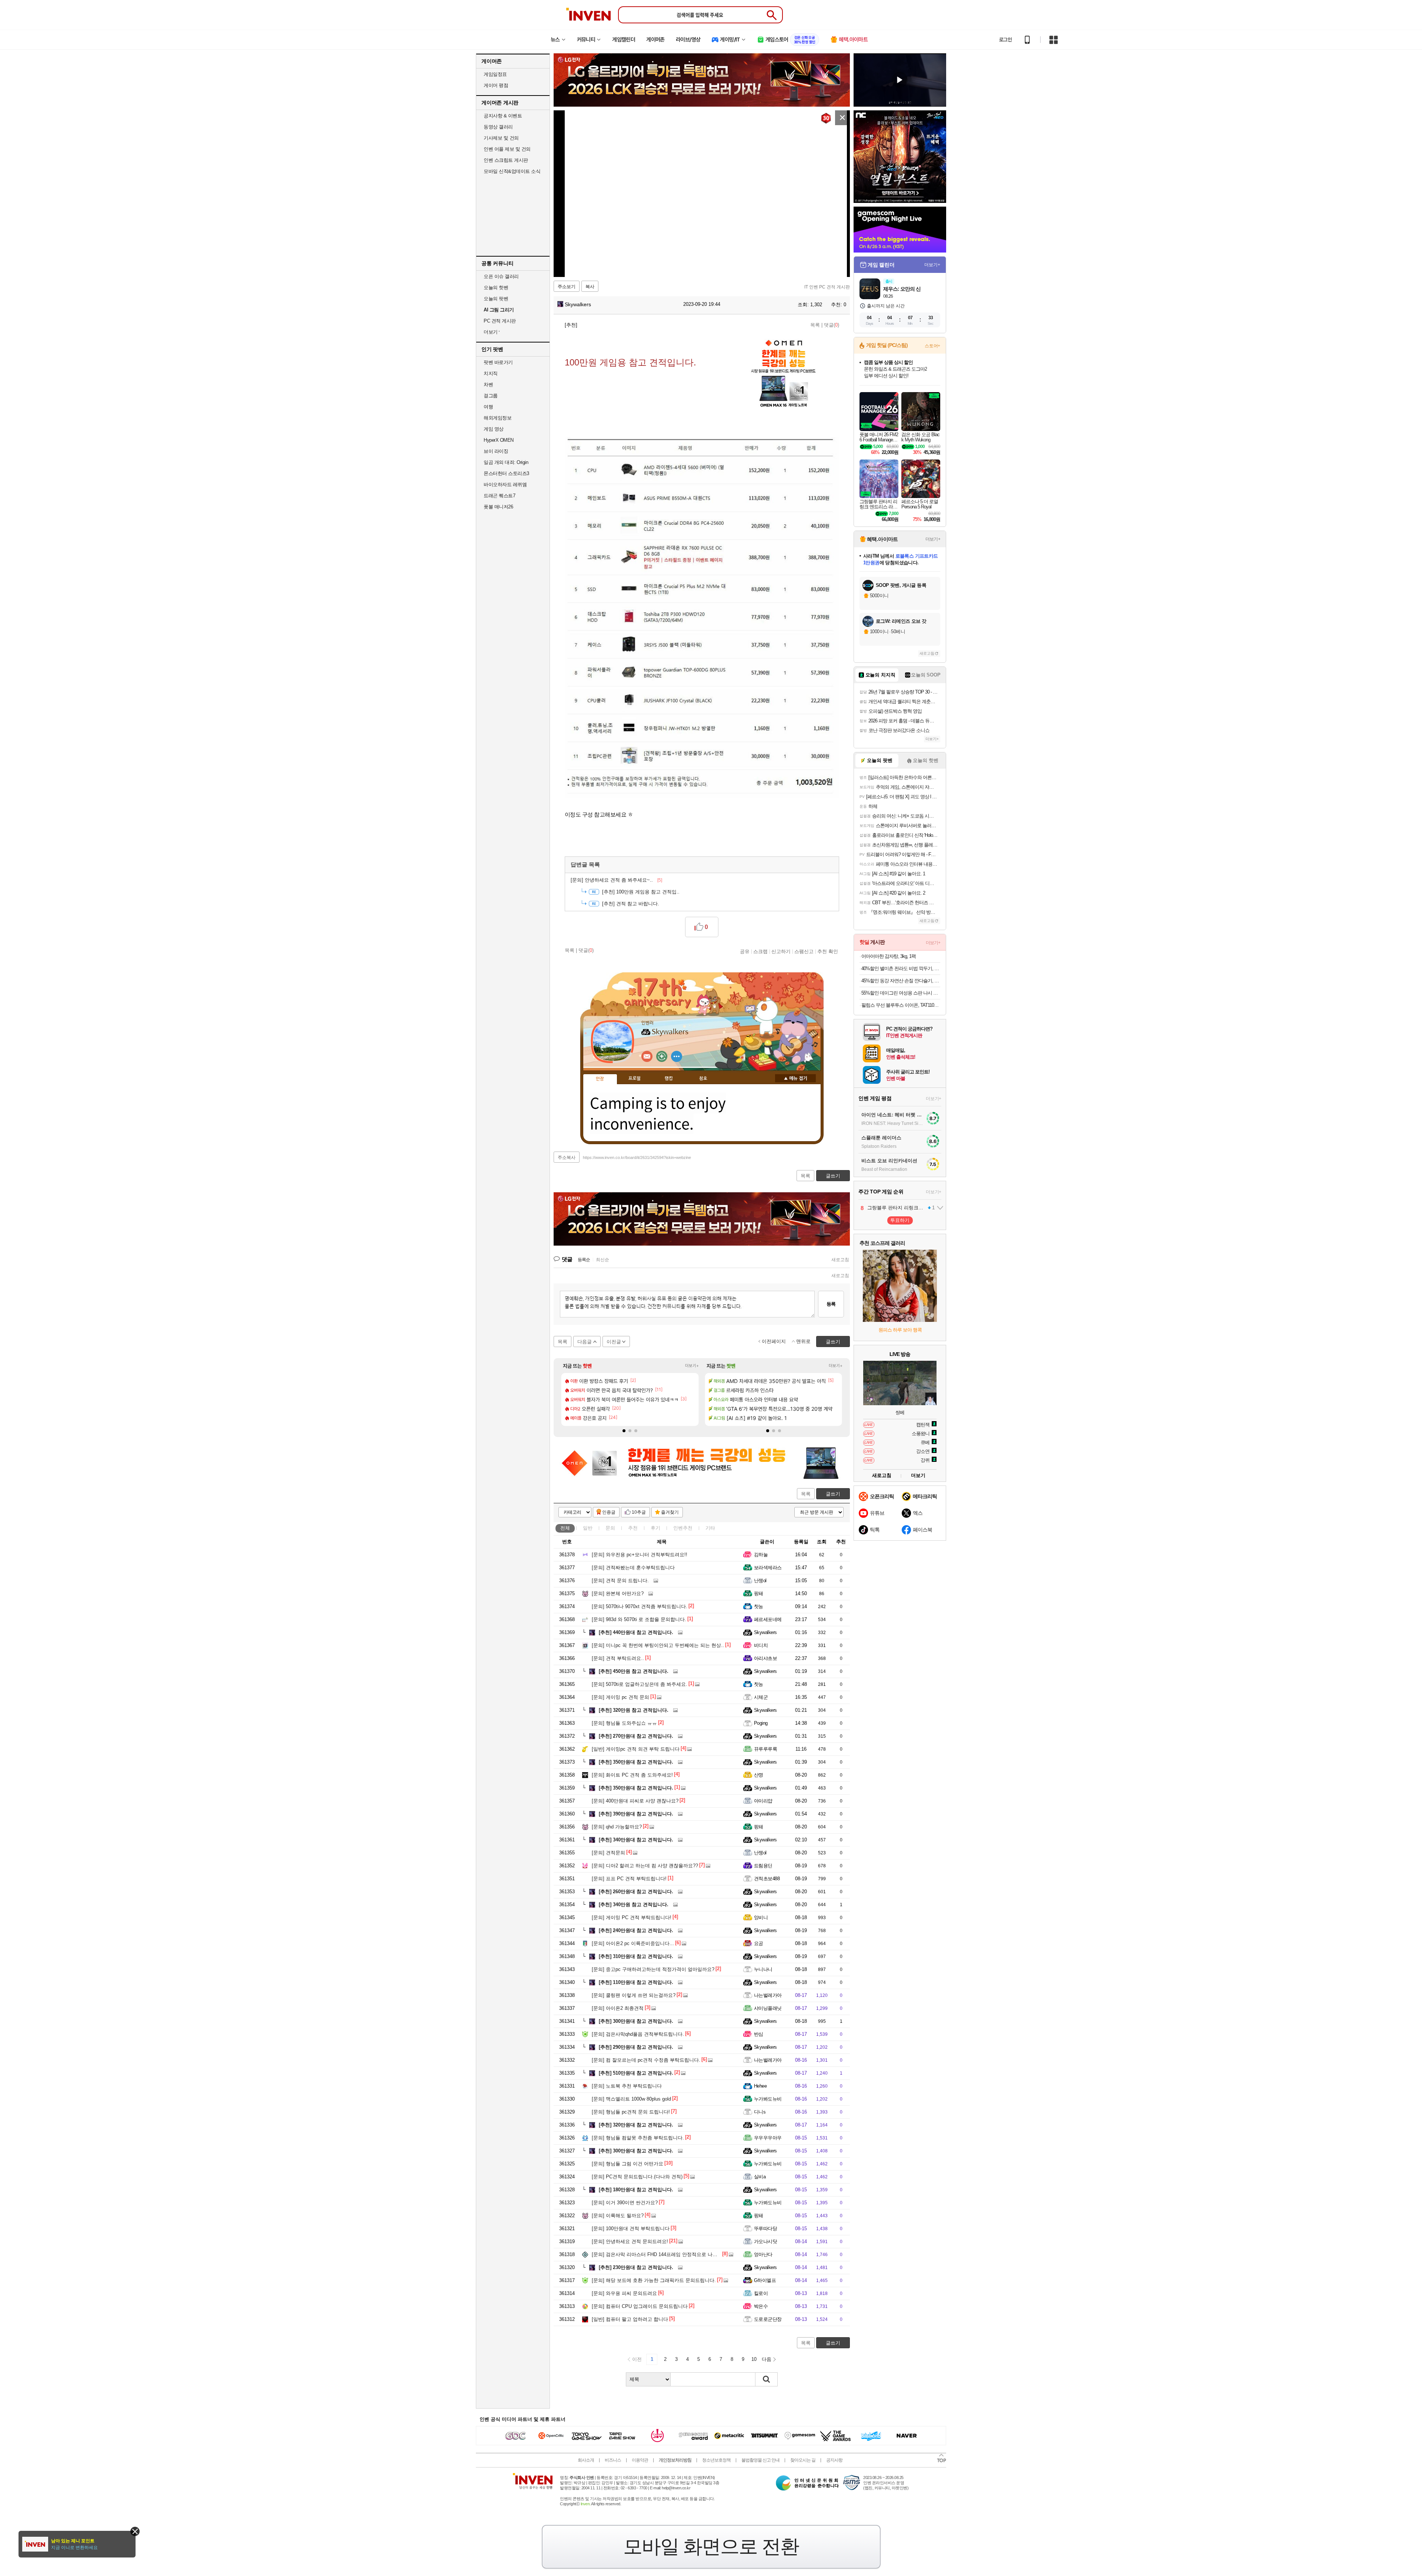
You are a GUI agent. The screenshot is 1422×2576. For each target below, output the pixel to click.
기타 (710, 1528)
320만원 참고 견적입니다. (634, 1710)
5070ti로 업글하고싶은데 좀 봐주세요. (640, 1684)
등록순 (584, 1260)
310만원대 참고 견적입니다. (636, 1956)
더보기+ (692, 1366)
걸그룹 (491, 396)
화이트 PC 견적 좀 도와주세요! (632, 1775)
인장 (600, 1079)
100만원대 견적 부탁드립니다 (631, 2228)
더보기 (677, 1056)
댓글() (832, 325)
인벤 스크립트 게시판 (506, 160)
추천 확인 (828, 951)
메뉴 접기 (795, 1078)
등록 (831, 1304)
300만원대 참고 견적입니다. (636, 2021)
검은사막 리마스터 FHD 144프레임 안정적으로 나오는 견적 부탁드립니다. (678, 2254)
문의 (610, 1528)
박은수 (761, 2306)
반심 (759, 2034)
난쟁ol (760, 1581)
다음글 (585, 1342)
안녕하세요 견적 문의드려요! (630, 2241)
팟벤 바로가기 (498, 362)
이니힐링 (662, 1056)
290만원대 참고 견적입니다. (636, 2047)
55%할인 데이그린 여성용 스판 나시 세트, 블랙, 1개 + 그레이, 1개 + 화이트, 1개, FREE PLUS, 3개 (901, 993)
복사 (590, 287)
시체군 (761, 1697)
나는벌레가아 (768, 1995)
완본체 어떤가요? (618, 1593)
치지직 (491, 373)
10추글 (639, 1512)
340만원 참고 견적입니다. (634, 1905)
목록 (815, 325)
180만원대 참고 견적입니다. (636, 2190)
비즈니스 (613, 2460)
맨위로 (803, 1341)
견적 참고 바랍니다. (631, 904)
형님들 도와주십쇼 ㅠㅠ (624, 1723)
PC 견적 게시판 (500, 321)
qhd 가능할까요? (617, 1827)
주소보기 (567, 287)
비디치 (761, 1645)
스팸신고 (804, 951)
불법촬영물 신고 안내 (760, 2460)
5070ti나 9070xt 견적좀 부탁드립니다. (640, 1606)
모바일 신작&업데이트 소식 (512, 171)
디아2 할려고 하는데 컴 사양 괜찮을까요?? (645, 1866)
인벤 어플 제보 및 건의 (507, 149)
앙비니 (761, 1917)
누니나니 (763, 1969)
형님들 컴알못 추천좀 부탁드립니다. (638, 2138)
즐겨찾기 (670, 1512)
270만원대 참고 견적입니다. (636, 1736)
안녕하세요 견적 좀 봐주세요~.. (616, 880)
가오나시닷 (765, 2241)
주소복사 (567, 1157)
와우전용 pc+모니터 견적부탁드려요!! (640, 1555)
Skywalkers (577, 304)
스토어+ (932, 346)
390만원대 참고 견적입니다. (636, 1814)
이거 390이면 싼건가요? (625, 2203)
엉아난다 (763, 2254)
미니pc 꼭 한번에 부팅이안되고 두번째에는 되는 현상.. (658, 1645)
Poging (761, 1723)
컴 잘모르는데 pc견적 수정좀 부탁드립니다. (646, 2060)
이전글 (614, 1342)
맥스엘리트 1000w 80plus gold (631, 2099)
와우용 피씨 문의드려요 (624, 2293)
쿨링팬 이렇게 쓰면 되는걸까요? (634, 1995)
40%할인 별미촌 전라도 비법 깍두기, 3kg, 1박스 (901, 968)
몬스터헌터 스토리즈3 (506, 473)
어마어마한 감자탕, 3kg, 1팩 (889, 956)
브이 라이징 (496, 451)
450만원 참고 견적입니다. (634, 1671)
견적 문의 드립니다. (620, 1581)
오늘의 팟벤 (496, 299)
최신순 (602, 1260)
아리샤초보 (765, 1658)
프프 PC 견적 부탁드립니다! (629, 1879)
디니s (760, 2112)
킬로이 (761, 2293)
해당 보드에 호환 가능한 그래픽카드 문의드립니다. (654, 2280)
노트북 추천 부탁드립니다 (627, 2086)
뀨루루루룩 (765, 1749)
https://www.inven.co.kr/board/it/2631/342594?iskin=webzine (637, 1157)
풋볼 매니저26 (498, 507)
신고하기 (781, 951)
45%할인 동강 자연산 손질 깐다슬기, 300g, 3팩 (901, 981)
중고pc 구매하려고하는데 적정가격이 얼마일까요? (653, 1969)
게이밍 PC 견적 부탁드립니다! (632, 1917)
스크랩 (760, 951)
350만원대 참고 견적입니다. (636, 1762)
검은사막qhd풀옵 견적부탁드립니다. (638, 2034)
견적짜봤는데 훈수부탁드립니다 (633, 1568)
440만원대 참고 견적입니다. (636, 1632)
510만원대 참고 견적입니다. (636, 2073)
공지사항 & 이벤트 (503, 116)
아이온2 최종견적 (618, 2008)
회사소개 (586, 2460)
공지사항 (834, 2460)
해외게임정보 (498, 418)
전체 (565, 1528)
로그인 (1005, 40)
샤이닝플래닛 (768, 2008)
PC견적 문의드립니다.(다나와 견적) (637, 2177)
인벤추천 (683, 1528)
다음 (767, 2359)
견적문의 (608, 1853)
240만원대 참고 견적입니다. (636, 1930)
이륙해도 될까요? (618, 2216)
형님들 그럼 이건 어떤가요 (627, 2164)
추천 (633, 1528)
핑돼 (759, 1593)
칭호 (703, 1079)
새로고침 (840, 1260)
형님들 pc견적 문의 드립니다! (631, 2112)
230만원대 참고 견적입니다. (636, 2267)
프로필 (635, 1079)
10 (754, 2359)
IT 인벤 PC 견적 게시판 (827, 287)
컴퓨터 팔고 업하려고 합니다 (630, 2319)
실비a (760, 2177)
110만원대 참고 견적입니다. (636, 1982)
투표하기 (900, 1220)
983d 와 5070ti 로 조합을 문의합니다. (639, 1619)
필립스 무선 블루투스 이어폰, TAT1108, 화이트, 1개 (901, 1005)
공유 (745, 951)
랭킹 (669, 1079)
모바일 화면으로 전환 (711, 2546)
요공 (759, 1943)
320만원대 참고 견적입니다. (636, 2125)
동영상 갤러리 (498, 127)
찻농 (759, 1606)
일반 (588, 1528)
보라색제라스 (768, 1568)
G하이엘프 (765, 2280)
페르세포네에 (768, 1619)
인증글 (609, 1512)
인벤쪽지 (647, 1056)
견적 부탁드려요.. (618, 1658)
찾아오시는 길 (803, 2460)
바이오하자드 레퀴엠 (505, 485)
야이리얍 (763, 1801)
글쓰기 (833, 1494)
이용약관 (640, 2460)
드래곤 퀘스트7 (499, 496)
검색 (767, 2379)
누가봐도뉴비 (768, 2099)
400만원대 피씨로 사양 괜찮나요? (635, 1801)
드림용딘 (763, 1866)
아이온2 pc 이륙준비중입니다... (633, 1943)
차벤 (488, 385)
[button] (624, 1431)
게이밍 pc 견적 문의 (620, 1697)
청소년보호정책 (716, 2460)
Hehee (760, 2086)
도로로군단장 (768, 2319)
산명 (759, 1775)
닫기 (135, 2531)
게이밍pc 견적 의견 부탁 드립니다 (636, 1749)
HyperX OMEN (499, 440)
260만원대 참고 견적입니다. (636, 1892)
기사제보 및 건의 (501, 138)
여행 (488, 407)
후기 (655, 1528)
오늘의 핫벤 (496, 288)
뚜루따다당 (765, 2228)
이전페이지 (774, 1341)
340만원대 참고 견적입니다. (636, 1840)
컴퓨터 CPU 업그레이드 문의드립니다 (640, 2306)
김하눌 (761, 1555)
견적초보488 (767, 1879)
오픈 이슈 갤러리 (501, 276)
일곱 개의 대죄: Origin (506, 462)
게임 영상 (494, 429)
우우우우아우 (768, 2138)
